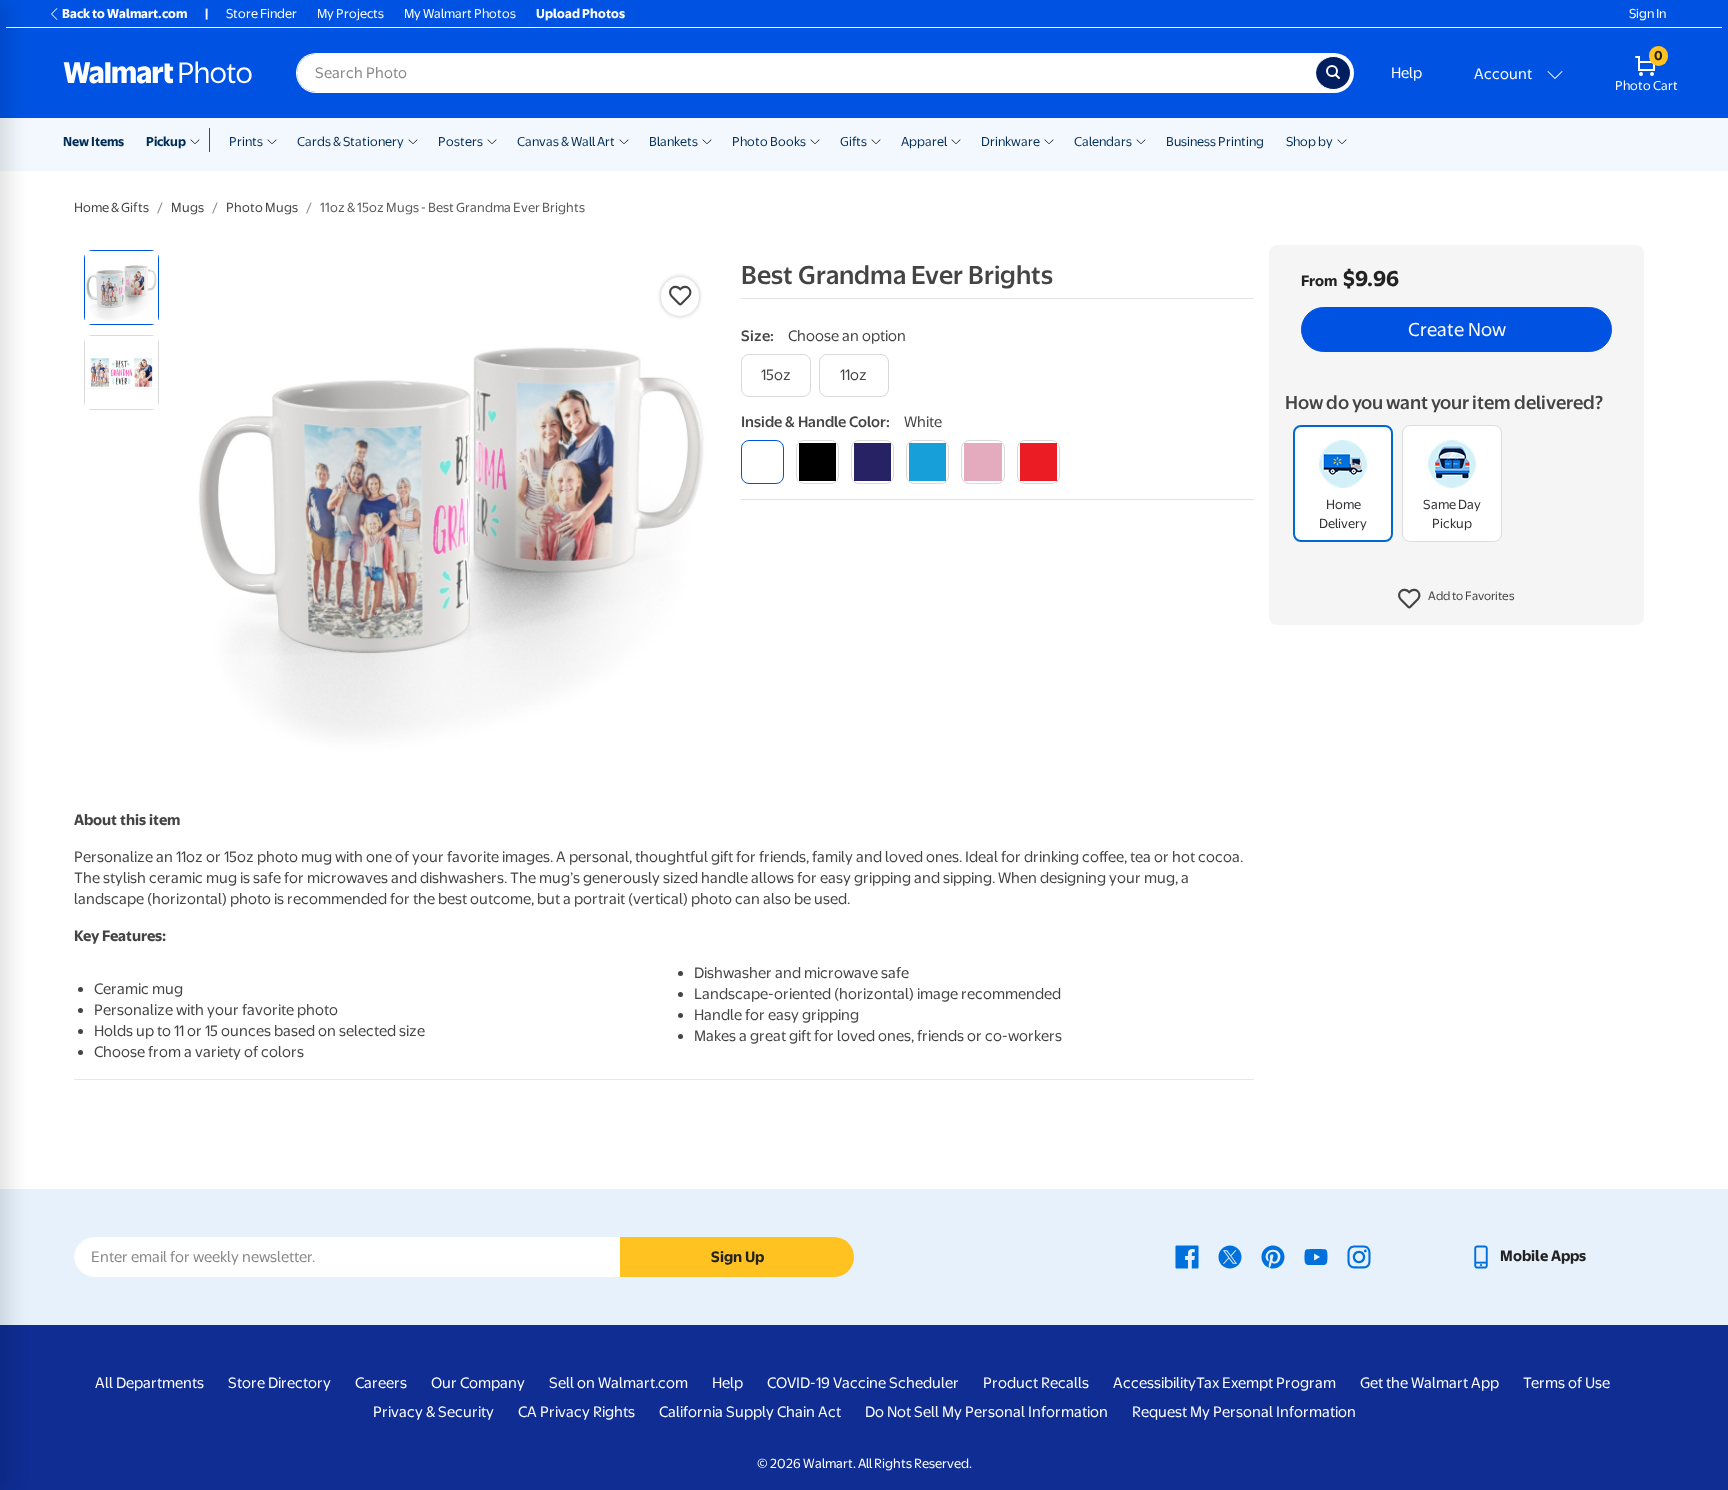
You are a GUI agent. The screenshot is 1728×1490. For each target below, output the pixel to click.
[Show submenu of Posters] (492, 140)
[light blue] (927, 461)
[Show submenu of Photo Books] (815, 140)
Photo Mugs (262, 207)
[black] (817, 461)
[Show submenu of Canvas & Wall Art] (624, 140)
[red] (1038, 461)
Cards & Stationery (350, 141)
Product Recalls (1036, 1383)
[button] (1456, 600)
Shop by (1309, 141)
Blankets (673, 141)
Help (1406, 73)
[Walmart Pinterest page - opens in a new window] (1273, 1256)
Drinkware (1010, 141)
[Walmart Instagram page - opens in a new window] (1359, 1256)
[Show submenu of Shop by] (1342, 140)
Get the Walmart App (1429, 1383)
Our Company (478, 1383)
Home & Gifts (111, 207)
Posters (460, 141)
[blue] (872, 461)
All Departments (149, 1383)
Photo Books (769, 141)
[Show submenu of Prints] (272, 140)
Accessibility (1154, 1383)
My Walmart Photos (460, 13)
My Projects (350, 13)
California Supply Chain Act (750, 1412)
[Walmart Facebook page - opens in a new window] (1187, 1256)
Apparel (924, 141)
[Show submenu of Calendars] (1141, 140)
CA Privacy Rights (576, 1412)
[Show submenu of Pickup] (199, 140)
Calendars (1103, 141)
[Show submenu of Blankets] (707, 140)
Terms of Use (1566, 1383)
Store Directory (279, 1383)
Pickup (166, 141)
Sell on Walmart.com (618, 1383)
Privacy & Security (433, 1412)
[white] (762, 461)
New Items (93, 141)
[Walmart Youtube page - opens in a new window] (1316, 1256)
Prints (246, 141)
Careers (381, 1383)
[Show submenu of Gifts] (876, 140)
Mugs (187, 207)
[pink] (982, 461)
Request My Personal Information (1244, 1412)
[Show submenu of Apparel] (956, 140)
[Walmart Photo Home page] (158, 73)
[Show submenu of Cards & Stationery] (413, 140)
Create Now (1457, 330)
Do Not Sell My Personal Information (986, 1412)
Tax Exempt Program (1266, 1383)
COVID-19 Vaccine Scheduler (863, 1383)
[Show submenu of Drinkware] (1049, 140)
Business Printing (1215, 141)
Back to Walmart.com (124, 13)
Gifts (853, 141)
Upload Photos (580, 13)
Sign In (1647, 13)
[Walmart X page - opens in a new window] (1230, 1256)
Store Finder (261, 13)
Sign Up (737, 1257)
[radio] (121, 287)
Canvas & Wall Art (566, 141)
